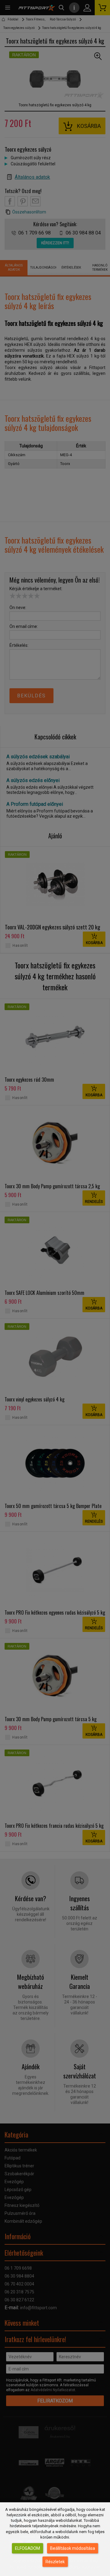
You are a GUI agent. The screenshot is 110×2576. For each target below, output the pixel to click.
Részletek (55, 2562)
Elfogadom (28, 2548)
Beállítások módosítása (73, 2548)
